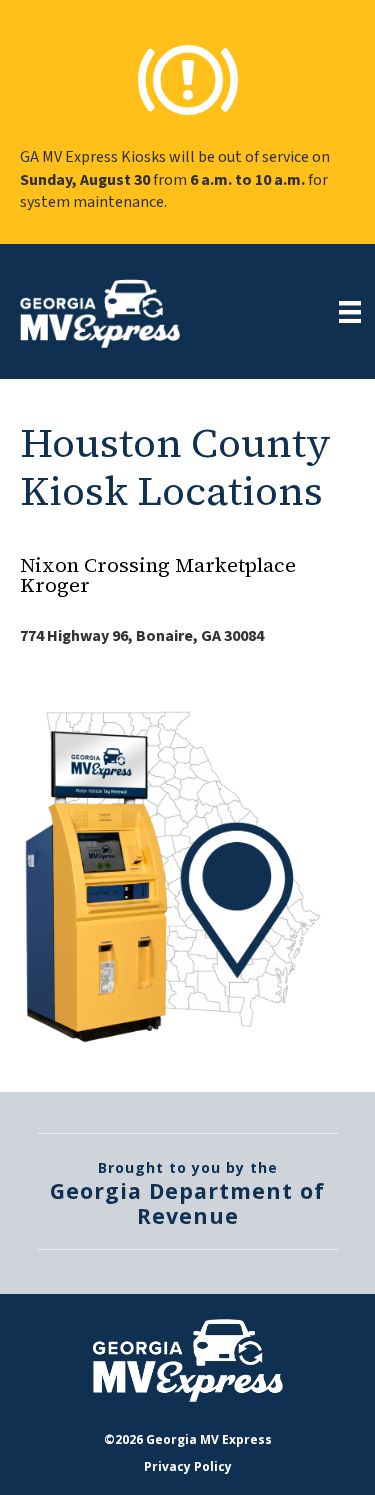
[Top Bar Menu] (350, 312)
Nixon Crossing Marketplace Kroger (158, 575)
